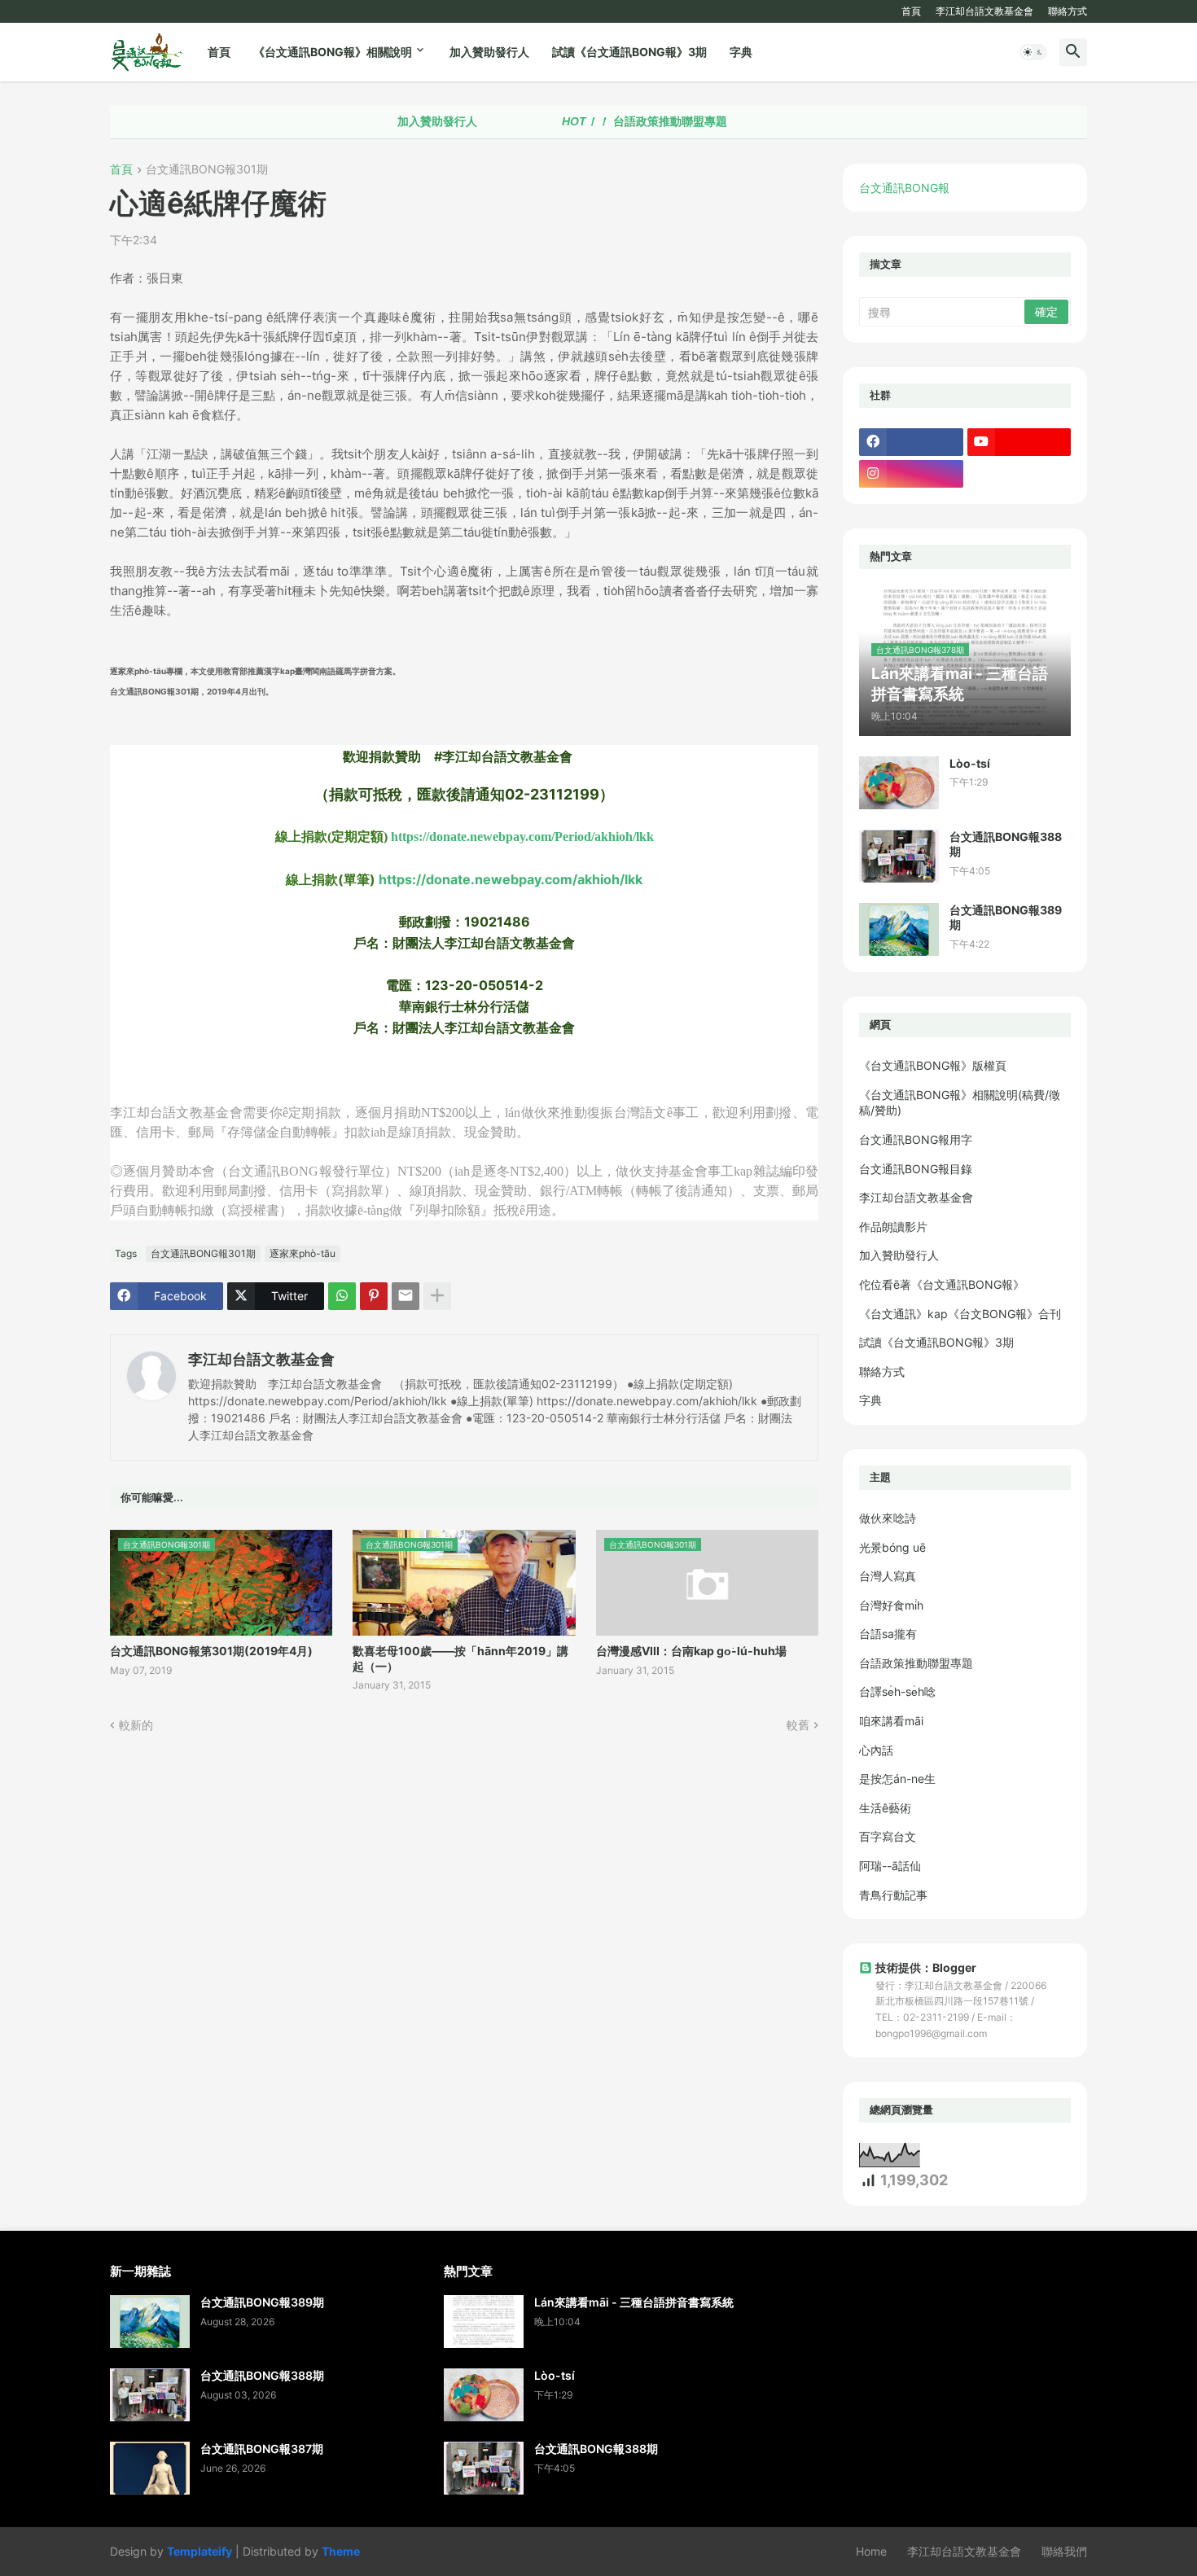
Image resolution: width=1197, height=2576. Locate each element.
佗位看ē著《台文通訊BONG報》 (942, 1284)
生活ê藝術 (885, 1808)
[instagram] (911, 474)
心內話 (876, 1750)
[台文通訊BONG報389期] (899, 929)
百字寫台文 (888, 1836)
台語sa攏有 (888, 1634)
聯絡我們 (1064, 2551)
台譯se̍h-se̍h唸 (897, 1691)
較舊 (798, 1725)
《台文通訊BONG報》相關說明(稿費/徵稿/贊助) (960, 1103)
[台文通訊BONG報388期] (899, 856)
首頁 (911, 11)
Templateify (199, 2551)
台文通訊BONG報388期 (1006, 844)
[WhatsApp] (342, 1296)
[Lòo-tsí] (899, 783)
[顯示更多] (437, 1296)
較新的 (136, 1725)
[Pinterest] (374, 1296)
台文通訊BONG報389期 (1006, 917)
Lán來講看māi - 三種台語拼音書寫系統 (634, 2302)
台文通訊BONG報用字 (916, 1139)
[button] (1033, 52)
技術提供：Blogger (926, 1967)
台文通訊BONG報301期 (207, 170)
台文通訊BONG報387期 (262, 2449)
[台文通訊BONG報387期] (150, 2468)
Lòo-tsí (970, 763)
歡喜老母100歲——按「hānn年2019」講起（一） (460, 1658)
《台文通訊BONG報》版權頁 (933, 1065)
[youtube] (1019, 442)
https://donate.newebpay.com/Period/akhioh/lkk (522, 837)
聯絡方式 (1068, 11)
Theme (341, 2551)
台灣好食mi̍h (891, 1605)
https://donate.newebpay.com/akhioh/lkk (511, 879)
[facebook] (911, 442)
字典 (741, 52)
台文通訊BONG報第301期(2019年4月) (211, 1651)
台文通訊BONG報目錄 (916, 1169)
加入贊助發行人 (489, 52)
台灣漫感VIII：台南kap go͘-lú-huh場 (691, 1651)
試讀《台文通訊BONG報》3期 (629, 52)
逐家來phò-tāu (303, 1253)
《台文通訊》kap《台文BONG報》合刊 (960, 1314)
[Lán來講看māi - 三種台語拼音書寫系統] (484, 2322)
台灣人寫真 (888, 1576)
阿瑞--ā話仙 (890, 1866)
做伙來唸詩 (888, 1518)
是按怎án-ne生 (897, 1779)
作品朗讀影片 (893, 1227)
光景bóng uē (892, 1547)
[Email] (406, 1296)
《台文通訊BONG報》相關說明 (333, 52)
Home (871, 2551)
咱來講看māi (891, 1721)
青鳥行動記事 (893, 1895)
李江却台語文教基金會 (984, 11)
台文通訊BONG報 (904, 188)
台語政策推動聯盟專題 (587, 121)
